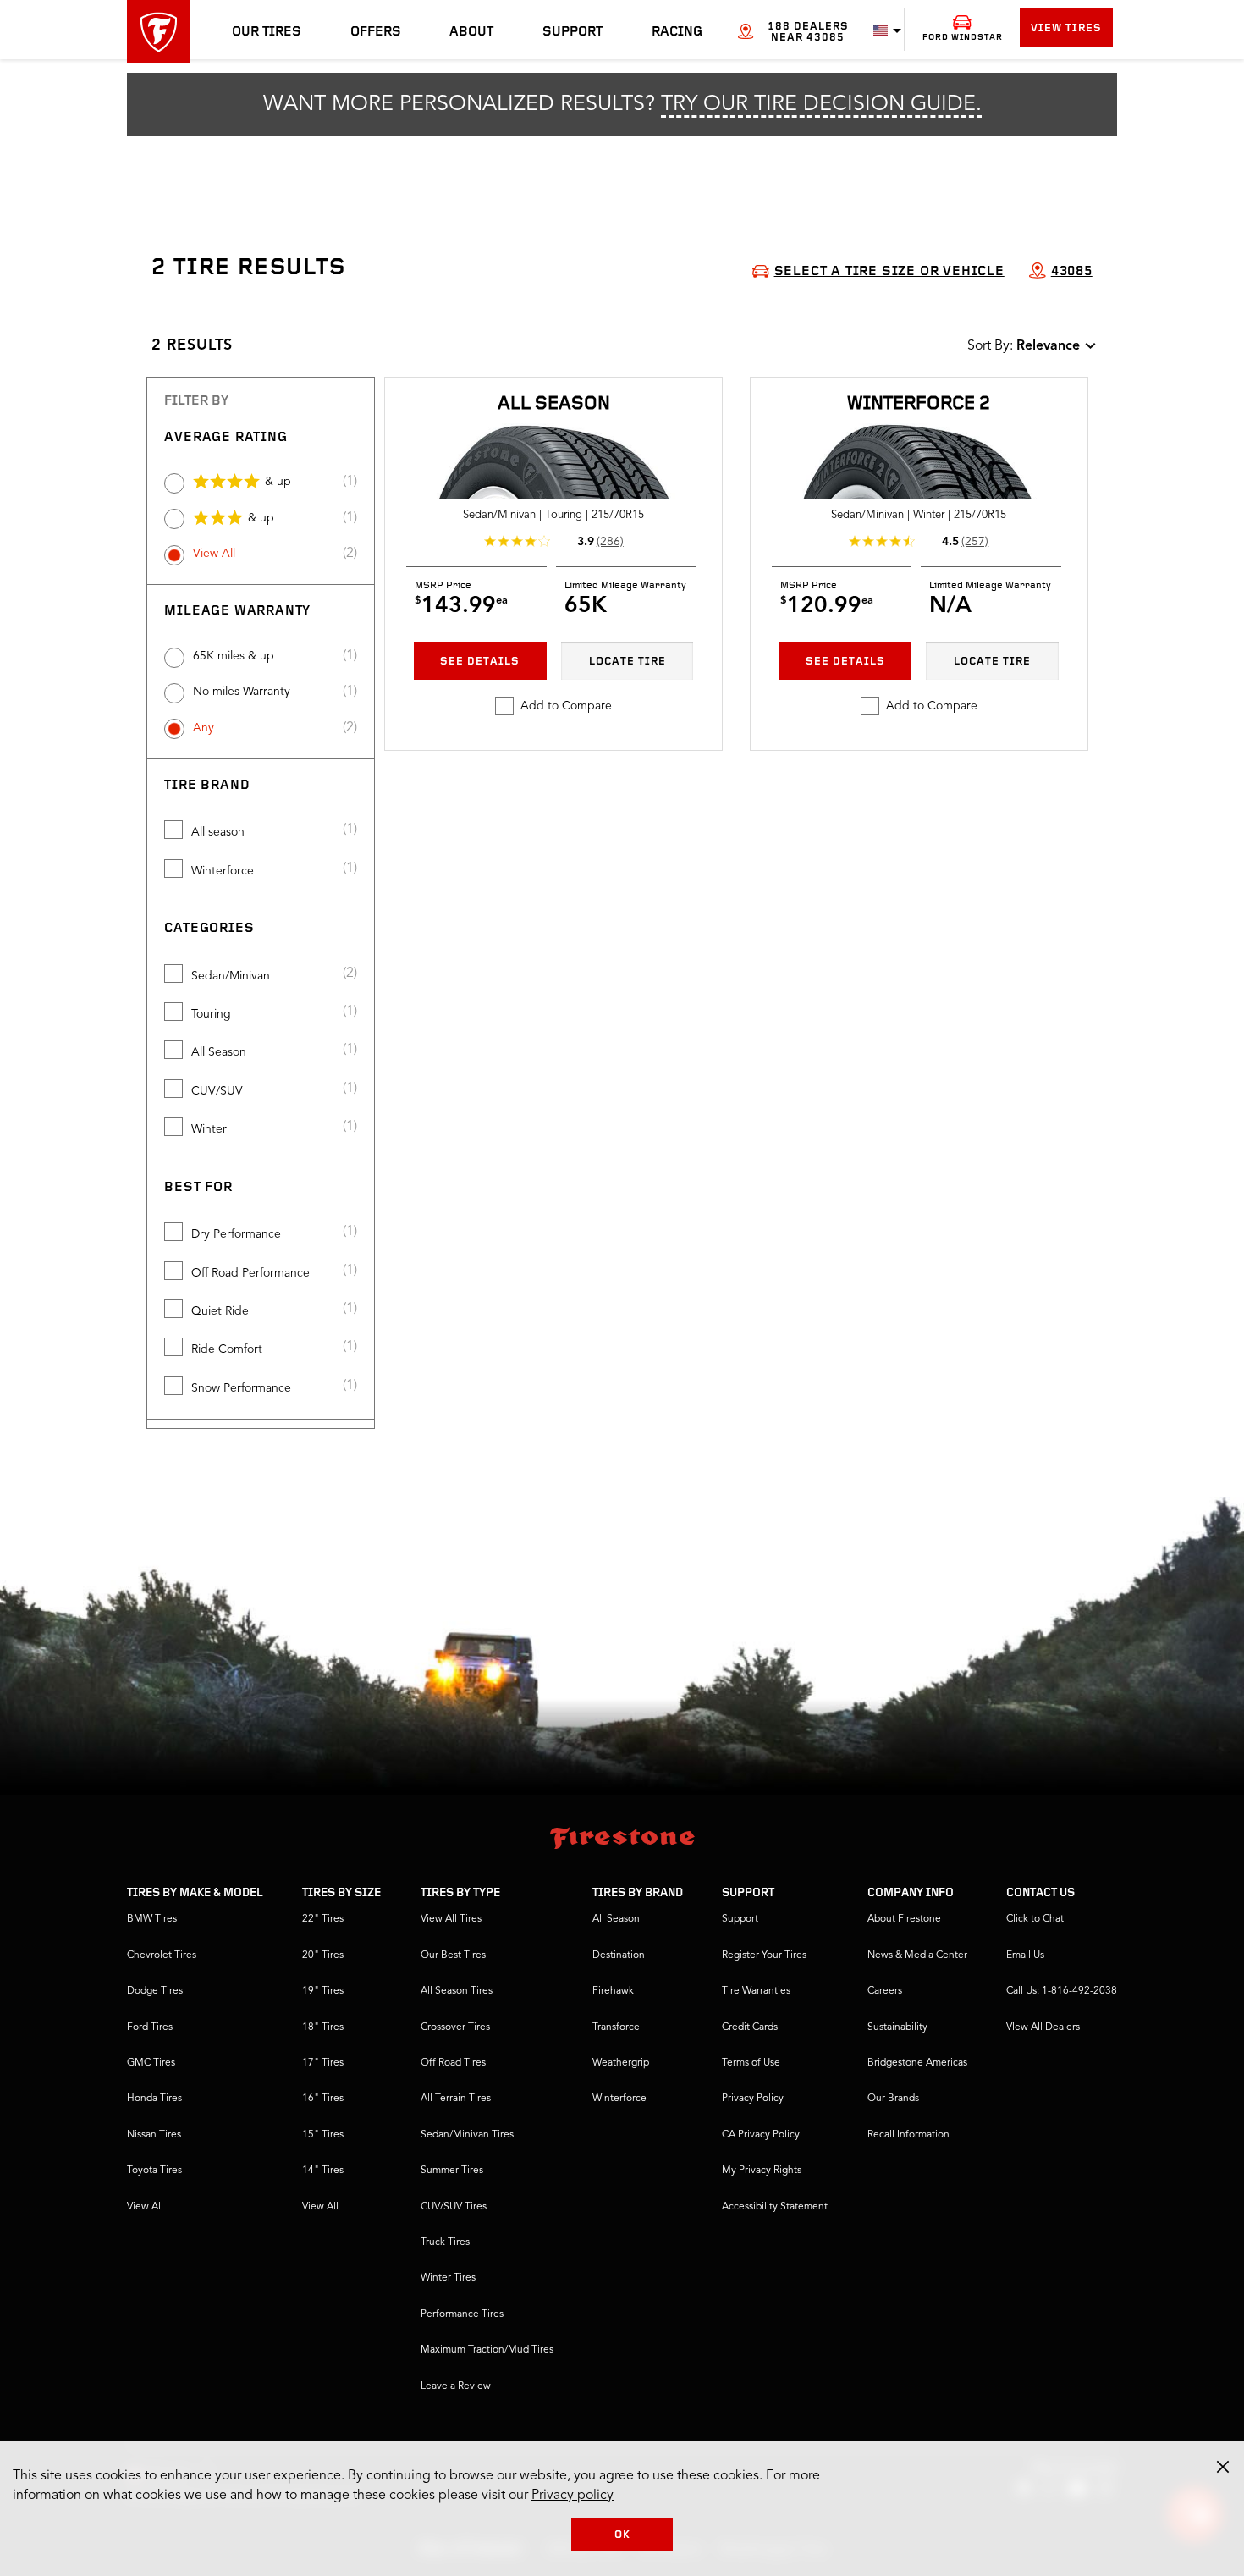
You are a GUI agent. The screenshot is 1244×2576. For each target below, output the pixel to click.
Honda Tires (154, 2099)
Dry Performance (236, 1234)
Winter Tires (448, 2278)
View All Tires (451, 1919)
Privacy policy (572, 2496)
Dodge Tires (155, 1991)
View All (214, 554)
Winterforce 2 (919, 404)
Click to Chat (1035, 1919)
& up (278, 482)
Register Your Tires (764, 1955)
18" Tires (323, 2027)
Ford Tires (150, 2027)
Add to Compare (566, 706)
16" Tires (323, 2099)
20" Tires (323, 1955)
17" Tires (323, 2063)
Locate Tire (628, 662)
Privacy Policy (753, 2099)
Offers (376, 32)
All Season (219, 1052)
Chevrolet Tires (162, 1955)
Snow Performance (241, 1388)
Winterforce (223, 871)
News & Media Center (917, 1955)
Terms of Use (751, 2063)
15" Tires (323, 2135)
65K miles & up (234, 656)
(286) (610, 542)
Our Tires (267, 32)
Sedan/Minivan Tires (467, 2135)
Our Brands (893, 2099)
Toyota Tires (154, 2171)
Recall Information (908, 2135)
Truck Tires (445, 2242)
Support (572, 32)
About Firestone (904, 1919)
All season (218, 832)
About (471, 32)
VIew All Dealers (1043, 2027)
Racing (677, 32)
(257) (975, 542)
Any (204, 728)
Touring (211, 1014)
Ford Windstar (963, 38)
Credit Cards (750, 2027)
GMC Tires (151, 2063)
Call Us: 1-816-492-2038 (1062, 1991)
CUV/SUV (217, 1091)
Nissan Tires (154, 2135)
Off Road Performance (250, 1273)
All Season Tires (457, 1991)
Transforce (616, 2027)
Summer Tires (452, 2171)
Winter (209, 1129)
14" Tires (323, 2171)
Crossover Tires (455, 2027)
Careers (885, 1991)
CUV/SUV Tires (454, 2207)
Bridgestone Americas (917, 2063)
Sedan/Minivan (231, 976)
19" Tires (323, 1991)
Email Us (1025, 1955)
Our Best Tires (453, 1955)
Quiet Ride (220, 1311)
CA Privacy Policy (761, 2135)
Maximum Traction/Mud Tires (487, 2350)
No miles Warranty (242, 692)
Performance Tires (462, 2314)
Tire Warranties (756, 1991)
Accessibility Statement (775, 2207)
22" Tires (323, 1919)
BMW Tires (152, 1919)
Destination (619, 1955)
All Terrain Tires (456, 2099)
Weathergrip (621, 2063)
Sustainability (897, 2027)
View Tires (1066, 28)
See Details (480, 662)
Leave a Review (456, 2386)
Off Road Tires (453, 2063)
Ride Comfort (227, 1349)
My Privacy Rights (762, 2171)
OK (622, 2535)
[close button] (1223, 2467)
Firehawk (613, 1991)
